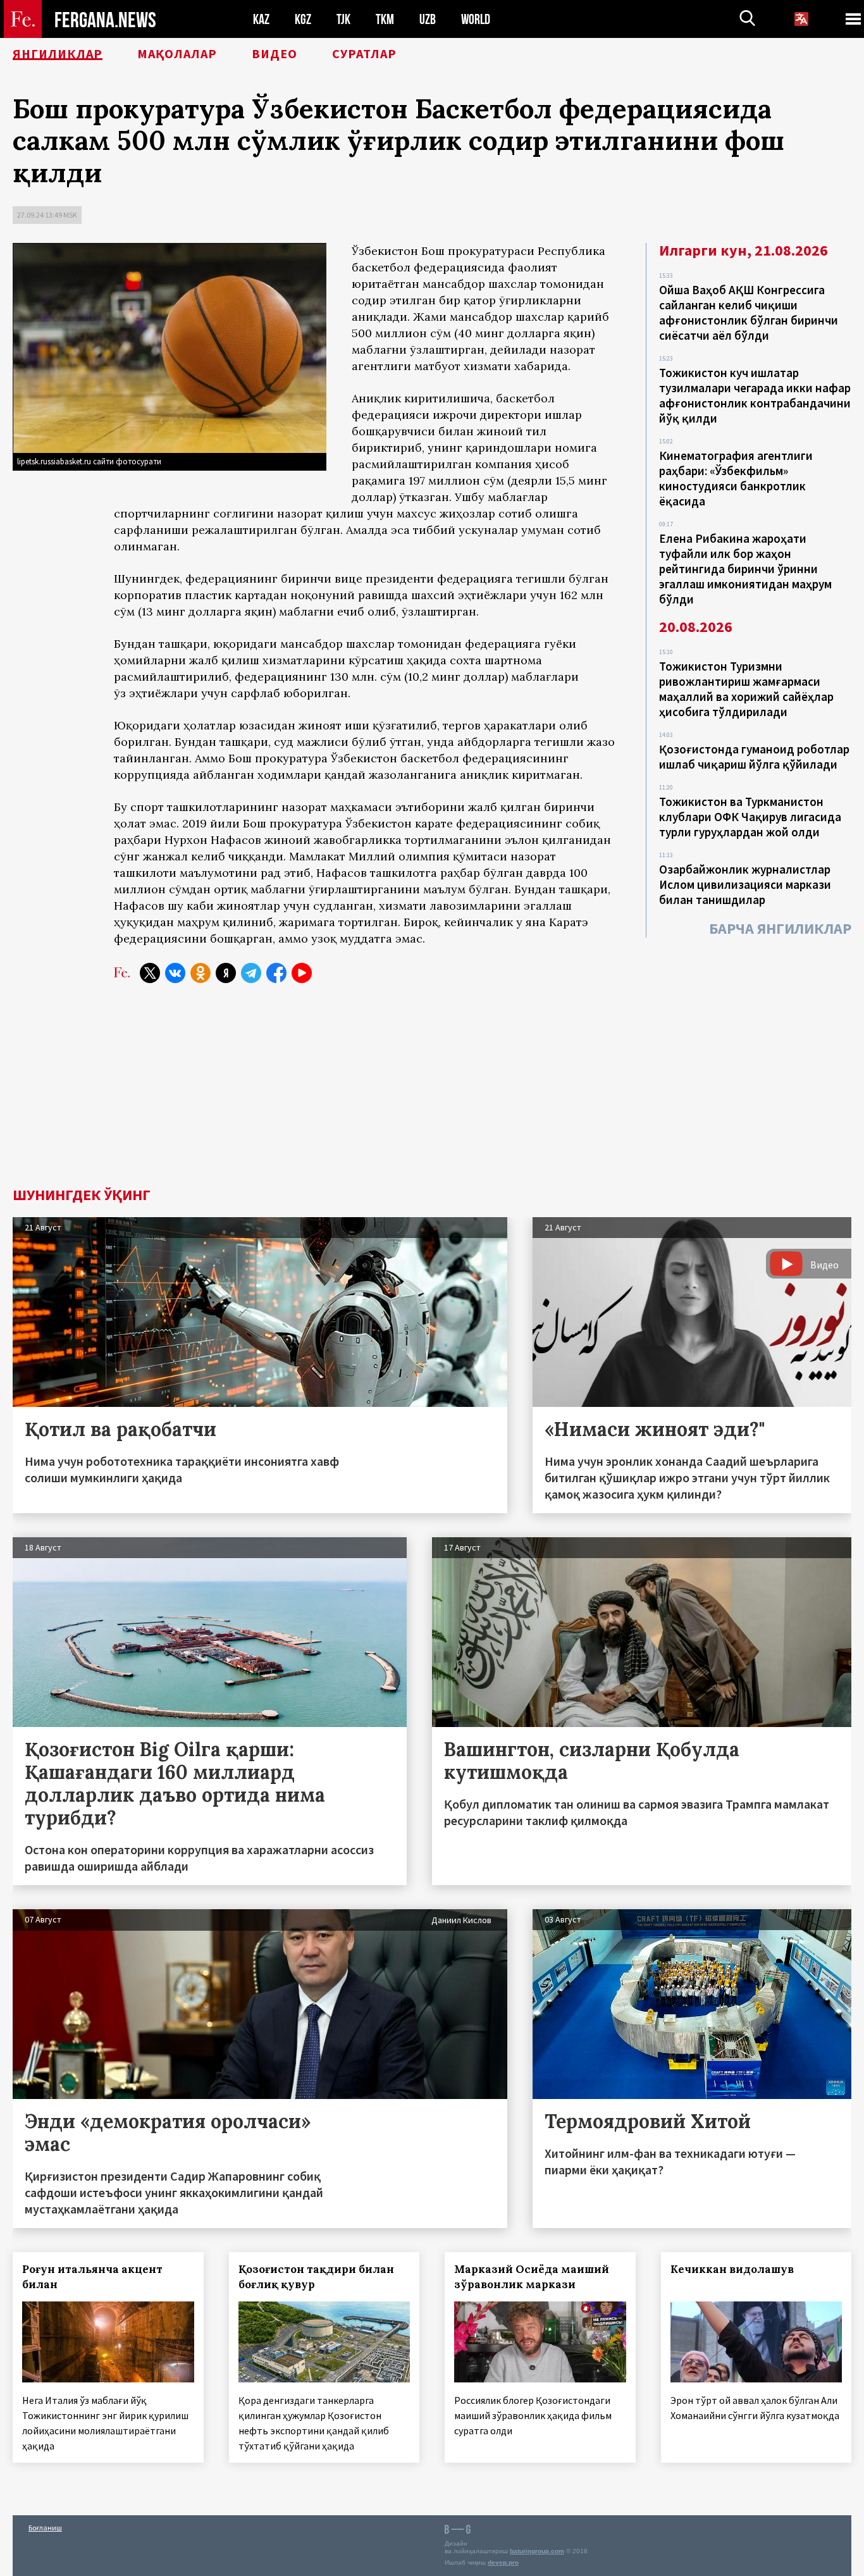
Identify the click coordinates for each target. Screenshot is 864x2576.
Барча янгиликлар (780, 928)
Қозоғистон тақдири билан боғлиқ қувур (316, 2277)
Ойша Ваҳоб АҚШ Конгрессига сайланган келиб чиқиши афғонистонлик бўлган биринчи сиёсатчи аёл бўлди (749, 313)
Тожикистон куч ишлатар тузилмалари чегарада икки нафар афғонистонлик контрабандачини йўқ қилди (755, 395)
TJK (343, 19)
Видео (275, 54)
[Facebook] (276, 973)
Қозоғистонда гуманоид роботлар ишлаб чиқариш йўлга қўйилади (754, 757)
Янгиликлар (58, 54)
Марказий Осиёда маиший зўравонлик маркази (532, 2277)
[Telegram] (251, 973)
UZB (428, 19)
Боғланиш (45, 2528)
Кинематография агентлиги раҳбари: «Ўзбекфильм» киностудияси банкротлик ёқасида (736, 478)
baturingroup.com (537, 2551)
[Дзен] (226, 973)
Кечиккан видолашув (732, 2269)
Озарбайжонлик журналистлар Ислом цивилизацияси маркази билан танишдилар (745, 884)
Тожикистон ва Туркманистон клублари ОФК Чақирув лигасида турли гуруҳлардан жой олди (750, 817)
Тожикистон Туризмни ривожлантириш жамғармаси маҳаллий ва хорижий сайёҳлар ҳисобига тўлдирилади (746, 689)
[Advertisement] (432, 1093)
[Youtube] (302, 973)
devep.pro (503, 2562)
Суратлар (364, 54)
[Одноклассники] (201, 973)
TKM (385, 19)
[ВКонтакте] (175, 973)
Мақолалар (177, 54)
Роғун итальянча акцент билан (92, 2277)
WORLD (476, 19)
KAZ (261, 19)
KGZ (303, 19)
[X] (150, 973)
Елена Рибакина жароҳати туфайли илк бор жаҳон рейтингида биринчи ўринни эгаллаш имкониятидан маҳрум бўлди (745, 569)
